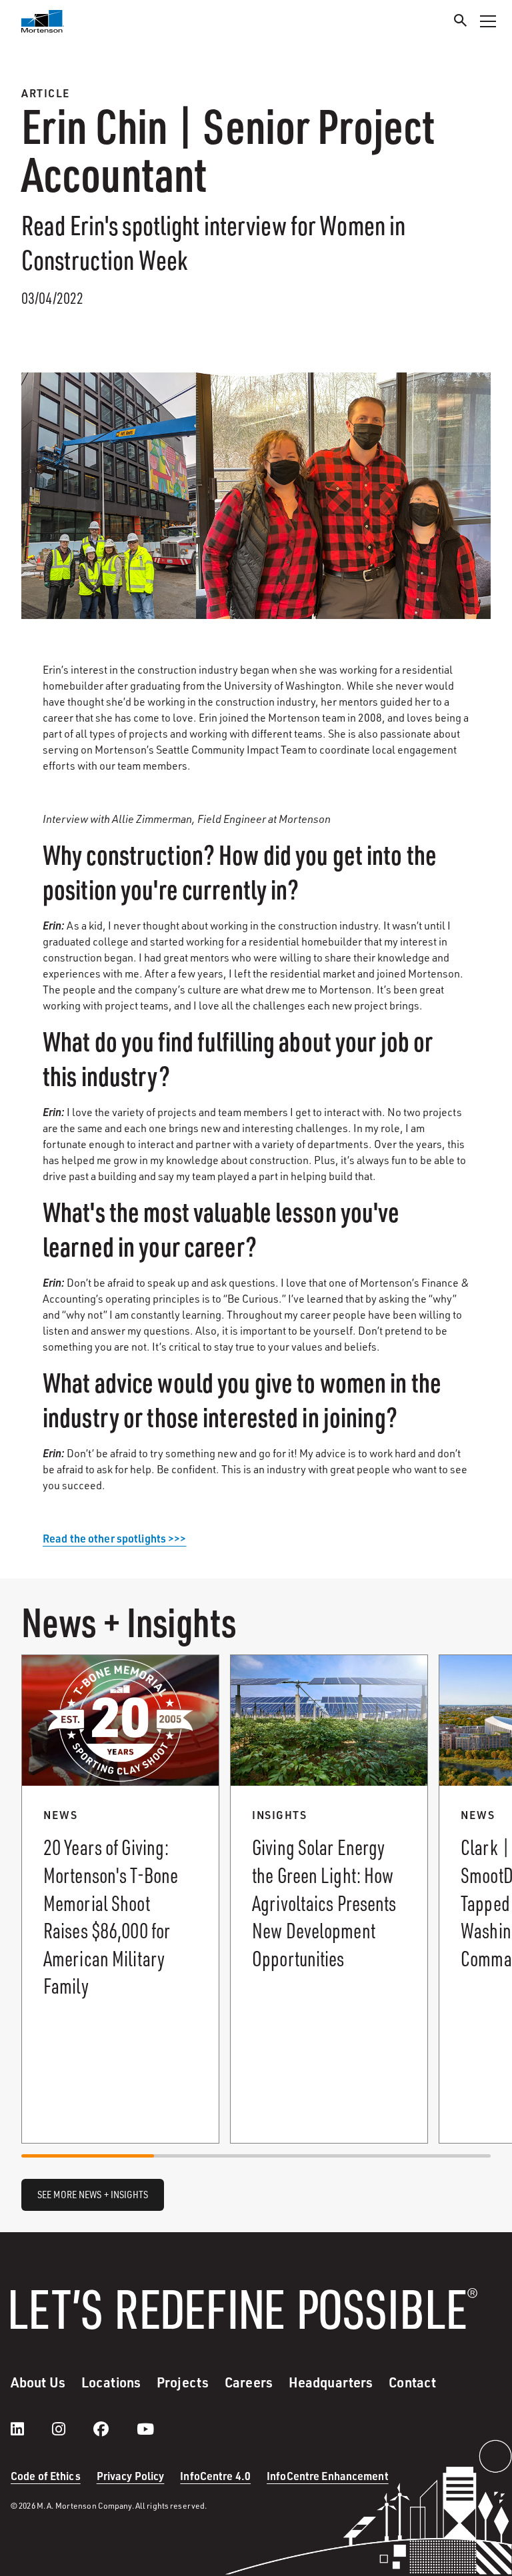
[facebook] (114, 2429)
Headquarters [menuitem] (331, 2382)
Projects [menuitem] (183, 2382)
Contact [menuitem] (412, 2382)
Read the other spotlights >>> (114, 1538)
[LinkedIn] (31, 2429)
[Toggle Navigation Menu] (488, 21)
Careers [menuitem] (249, 2382)
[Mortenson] (43, 21)
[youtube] (145, 2429)
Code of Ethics (46, 2476)
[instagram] (72, 2429)
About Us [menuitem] (38, 2382)
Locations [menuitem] (111, 2382)
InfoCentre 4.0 (215, 2476)
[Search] (461, 22)
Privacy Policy (131, 2476)
